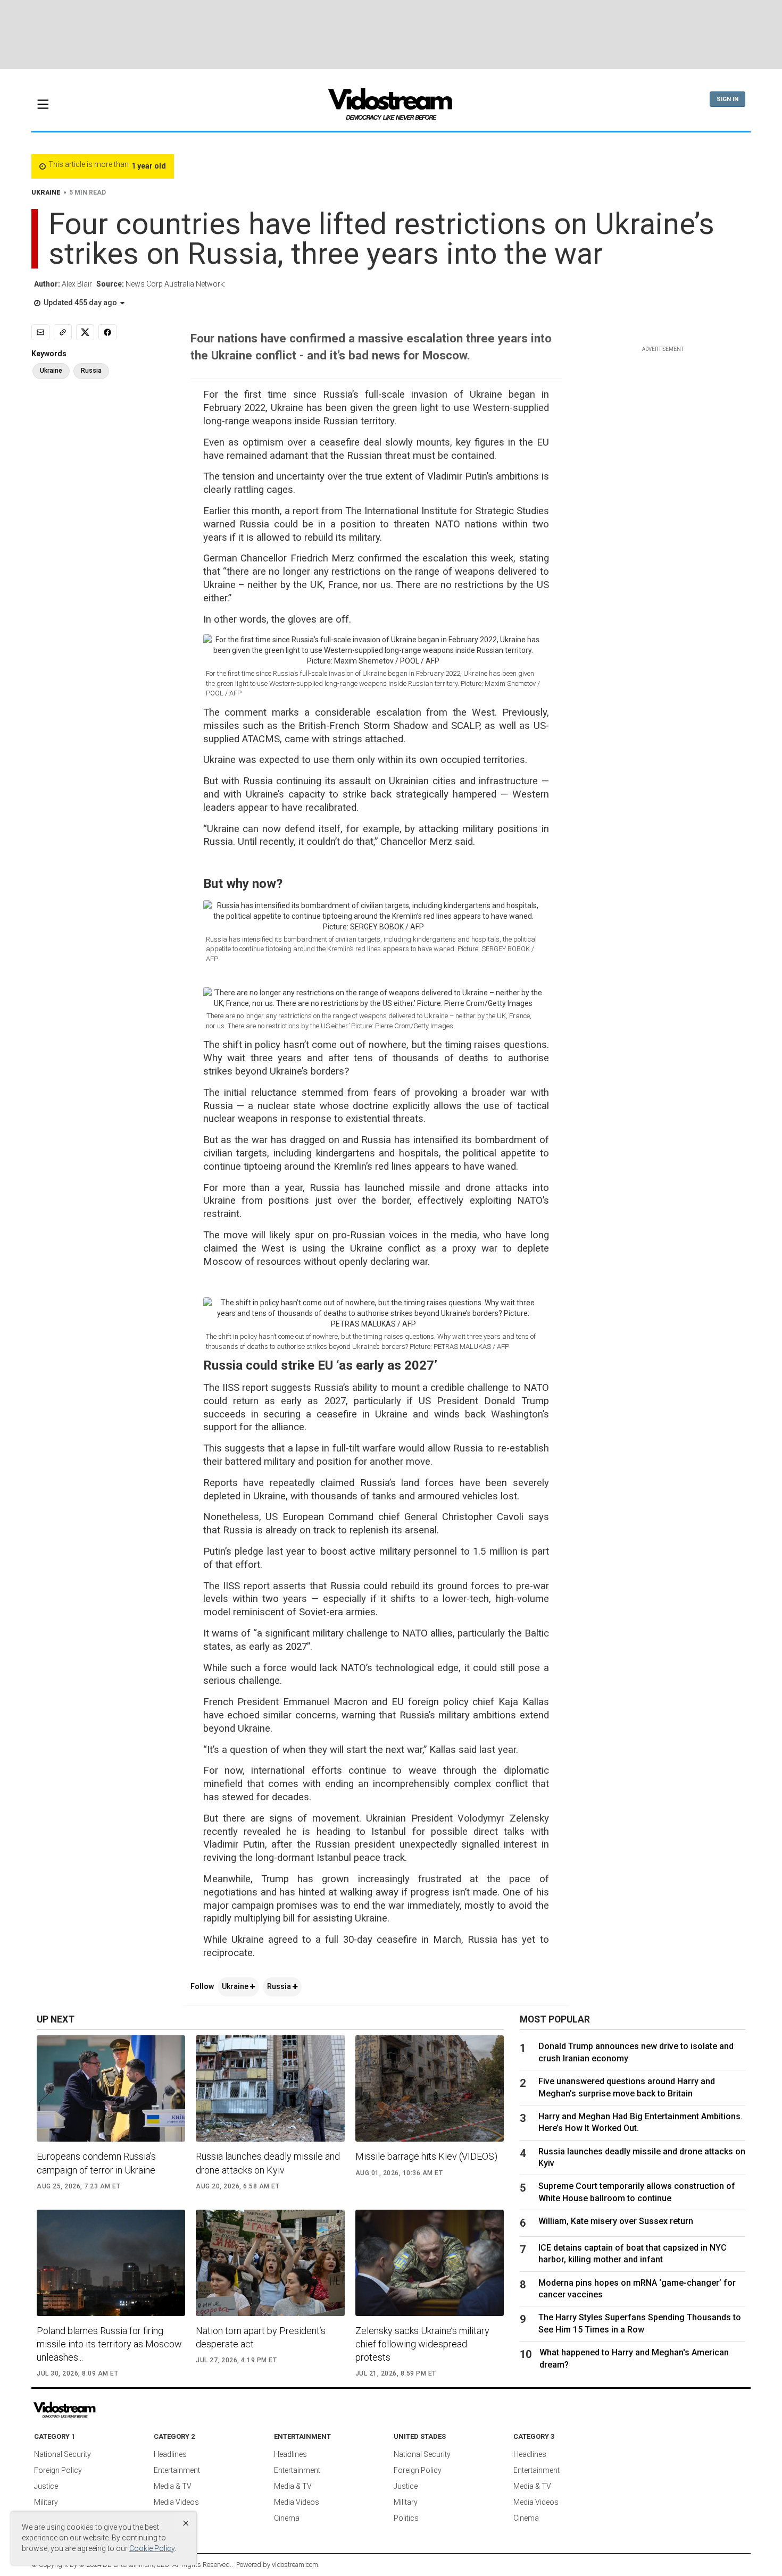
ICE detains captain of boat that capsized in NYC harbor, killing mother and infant (633, 2254)
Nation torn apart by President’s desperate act (261, 2337)
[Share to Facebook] (107, 332)
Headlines (170, 2454)
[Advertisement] (391, 35)
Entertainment (177, 2470)
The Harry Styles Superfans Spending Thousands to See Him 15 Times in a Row (640, 2323)
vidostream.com (295, 2565)
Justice (46, 2486)
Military (46, 2502)
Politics (406, 2518)
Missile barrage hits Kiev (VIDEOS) (426, 2156)
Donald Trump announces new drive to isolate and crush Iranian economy (636, 2052)
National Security (63, 2454)
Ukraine (236, 1986)
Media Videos (176, 2502)
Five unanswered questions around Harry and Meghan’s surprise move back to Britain (627, 2087)
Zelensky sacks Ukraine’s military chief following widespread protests (422, 2344)
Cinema (287, 2518)
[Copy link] (63, 332)
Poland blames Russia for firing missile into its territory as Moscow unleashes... (109, 2344)
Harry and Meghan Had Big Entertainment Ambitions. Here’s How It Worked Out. (640, 2122)
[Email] (40, 332)
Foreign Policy (58, 2470)
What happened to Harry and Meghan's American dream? (634, 2358)
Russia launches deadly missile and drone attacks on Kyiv (268, 2163)
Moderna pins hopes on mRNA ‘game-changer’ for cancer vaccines (637, 2289)
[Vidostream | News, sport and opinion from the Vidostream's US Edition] (101, 2410)
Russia (280, 1986)
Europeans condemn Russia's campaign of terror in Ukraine (96, 2163)
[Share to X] (85, 332)
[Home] (391, 107)
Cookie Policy (152, 2548)
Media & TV (173, 2486)
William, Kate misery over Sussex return (616, 2221)
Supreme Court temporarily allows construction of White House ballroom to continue (637, 2192)
